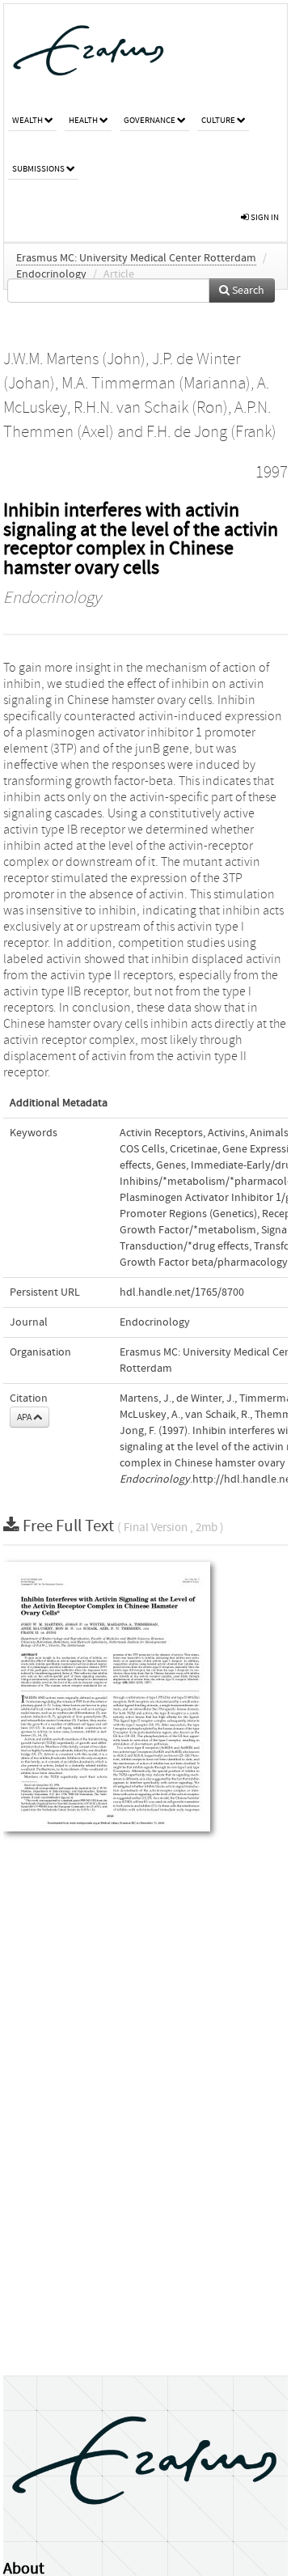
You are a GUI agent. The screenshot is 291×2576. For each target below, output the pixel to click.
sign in (264, 217)
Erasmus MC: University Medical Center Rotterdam (136, 258)
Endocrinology (51, 274)
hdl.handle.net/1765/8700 (182, 1292)
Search (247, 291)
